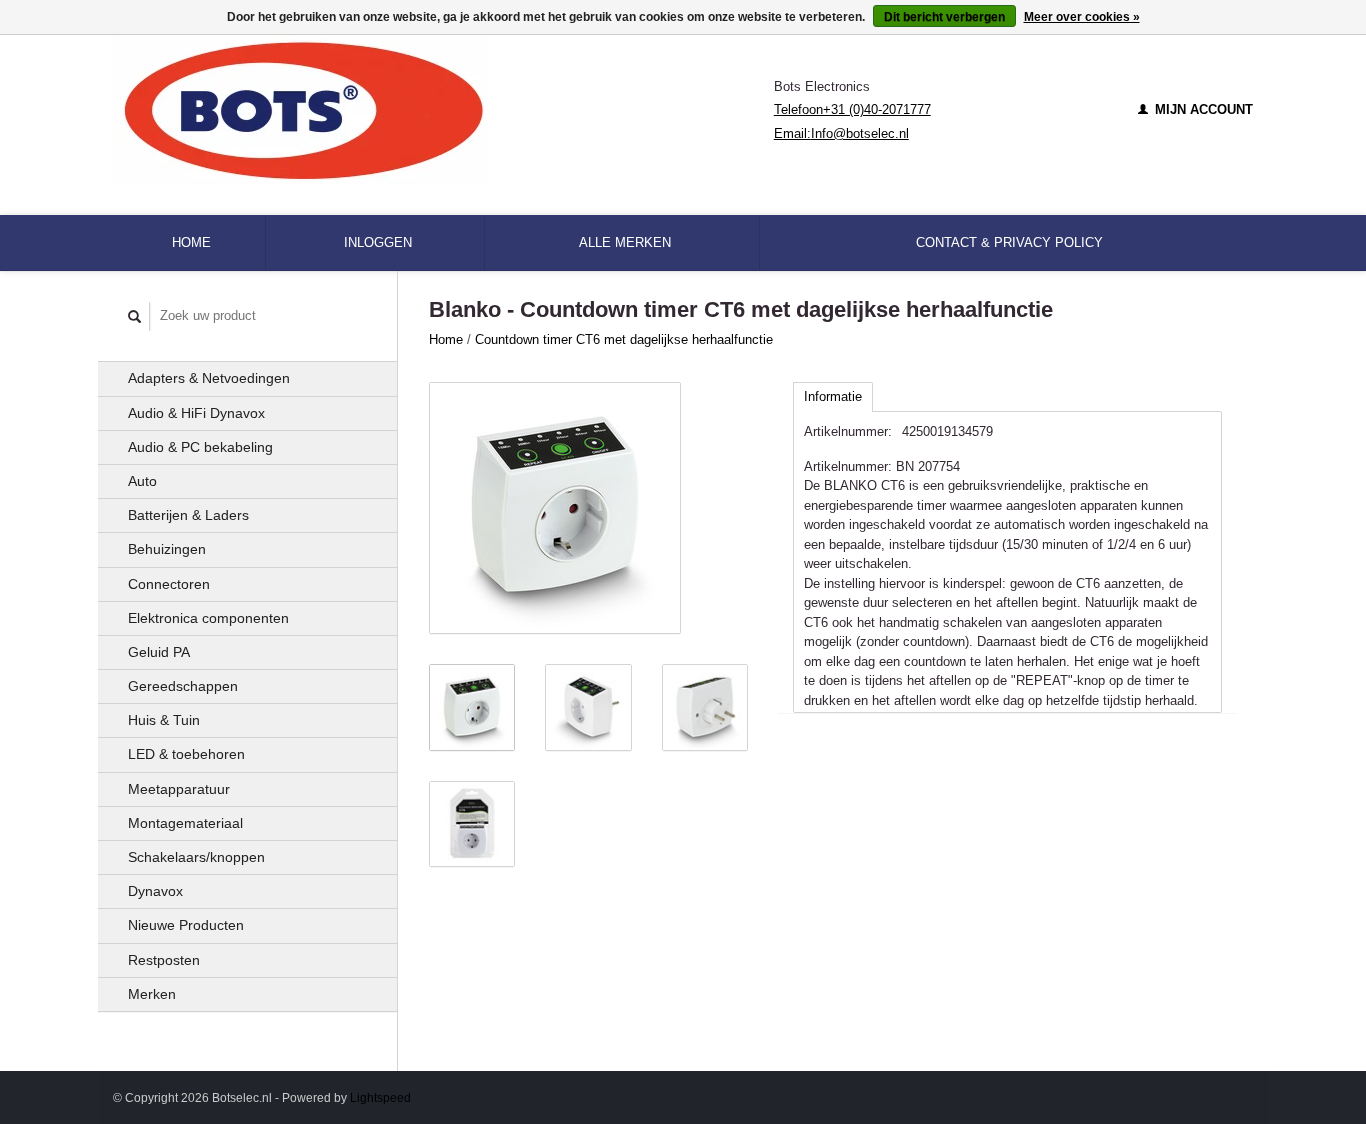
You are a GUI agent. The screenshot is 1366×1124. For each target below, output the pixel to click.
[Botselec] (443, 110)
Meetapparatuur (179, 789)
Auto (142, 481)
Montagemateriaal (185, 823)
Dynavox (155, 891)
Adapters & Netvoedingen (209, 378)
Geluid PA (159, 652)
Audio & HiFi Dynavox (196, 413)
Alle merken (625, 242)
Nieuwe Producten (186, 925)
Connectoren (169, 584)
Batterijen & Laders (188, 515)
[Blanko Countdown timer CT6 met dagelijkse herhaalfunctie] (555, 508)
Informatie (833, 396)
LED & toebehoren (186, 754)
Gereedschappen (183, 686)
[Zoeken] (135, 316)
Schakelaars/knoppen (196, 857)
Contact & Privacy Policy (1009, 242)
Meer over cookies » (1082, 17)
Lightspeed (380, 1097)
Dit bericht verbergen (944, 17)
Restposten (164, 960)
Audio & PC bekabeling (200, 447)
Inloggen (378, 242)
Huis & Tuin (164, 720)
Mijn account (1202, 109)
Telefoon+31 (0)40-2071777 (852, 109)
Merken (152, 994)
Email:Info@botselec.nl (841, 133)
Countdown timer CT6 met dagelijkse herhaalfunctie (624, 339)
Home (191, 242)
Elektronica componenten (208, 618)
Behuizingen (167, 549)
